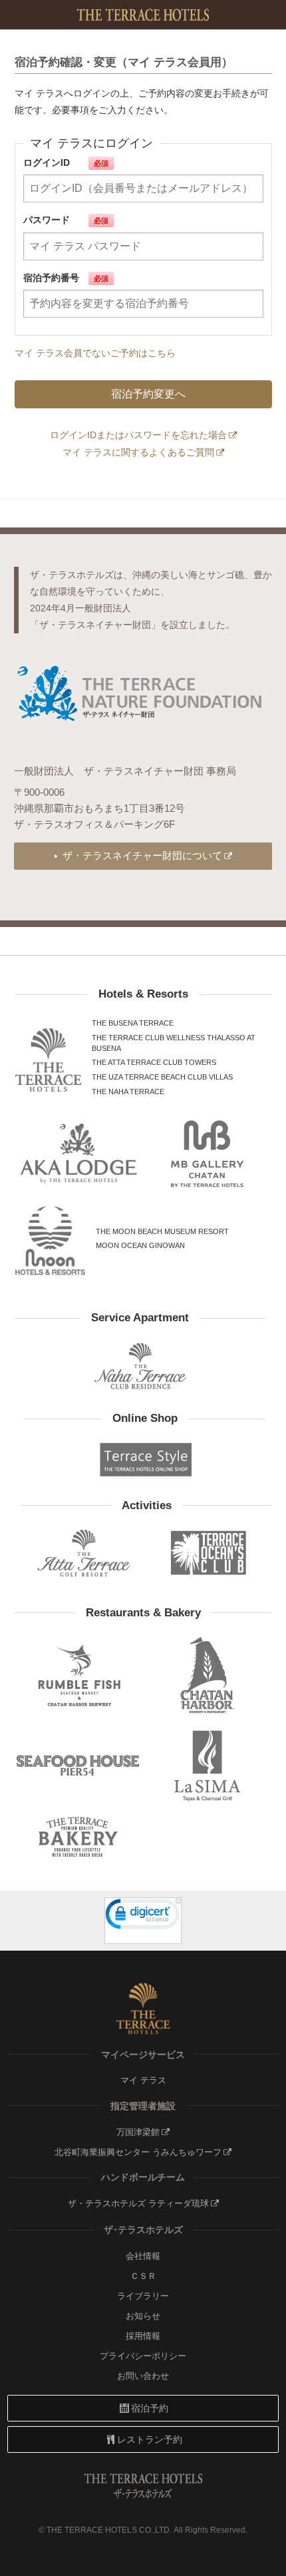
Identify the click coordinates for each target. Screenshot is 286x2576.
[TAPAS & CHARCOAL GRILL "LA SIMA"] (208, 1765)
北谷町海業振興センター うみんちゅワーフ (138, 2152)
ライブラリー (143, 2296)
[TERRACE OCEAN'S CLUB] (209, 1553)
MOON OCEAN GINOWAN (140, 1245)
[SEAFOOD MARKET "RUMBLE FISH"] (79, 1675)
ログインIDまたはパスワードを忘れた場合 (138, 435)
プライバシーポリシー (143, 2356)
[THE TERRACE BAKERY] (79, 1837)
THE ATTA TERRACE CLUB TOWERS (154, 1062)
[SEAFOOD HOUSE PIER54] (79, 1765)
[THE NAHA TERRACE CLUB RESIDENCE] (140, 1366)
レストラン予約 (150, 2439)
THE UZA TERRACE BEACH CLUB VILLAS (162, 1077)
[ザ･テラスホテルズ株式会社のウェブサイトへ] (143, 2009)
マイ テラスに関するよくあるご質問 (138, 452)
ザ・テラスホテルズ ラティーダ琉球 (138, 2204)
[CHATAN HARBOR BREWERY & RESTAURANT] (208, 1675)
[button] (143, 1916)
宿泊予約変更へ (148, 394)
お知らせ (143, 2316)
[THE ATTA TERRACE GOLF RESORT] (84, 1553)
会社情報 (143, 2256)
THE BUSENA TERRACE (133, 1023)
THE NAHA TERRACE (128, 1092)
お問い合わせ (143, 2376)
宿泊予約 (150, 2408)
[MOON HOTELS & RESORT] (51, 1241)
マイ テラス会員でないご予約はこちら (95, 353)
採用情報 (143, 2336)
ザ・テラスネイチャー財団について (142, 855)
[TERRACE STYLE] (140, 1459)
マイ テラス (143, 2081)
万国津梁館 (138, 2132)
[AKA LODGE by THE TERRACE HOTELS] (79, 1153)
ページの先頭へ (265, 2558)
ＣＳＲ (143, 2276)
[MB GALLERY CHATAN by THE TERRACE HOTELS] (208, 1153)
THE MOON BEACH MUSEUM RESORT (162, 1231)
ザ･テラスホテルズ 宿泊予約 (143, 15)
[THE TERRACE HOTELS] (48, 1060)
